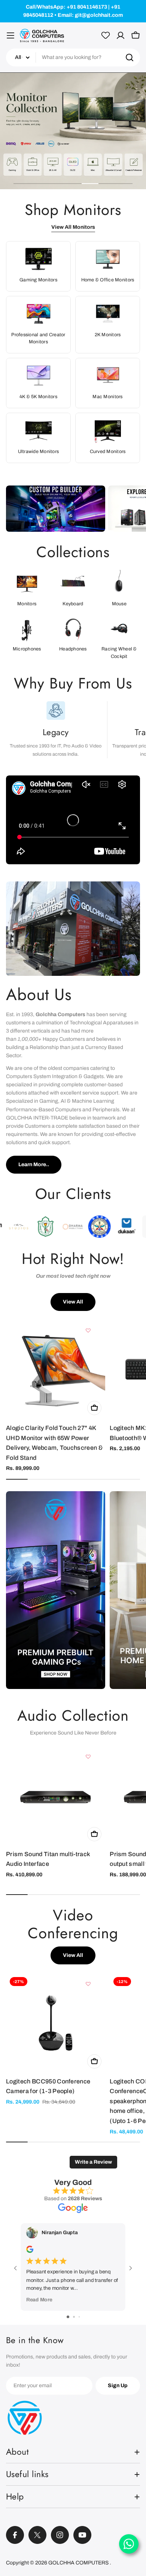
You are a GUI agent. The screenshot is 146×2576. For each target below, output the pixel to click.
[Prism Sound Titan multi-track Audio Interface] (56, 1796)
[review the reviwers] (30, 2252)
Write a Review (93, 2162)
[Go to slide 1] (68, 2317)
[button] (22, 184)
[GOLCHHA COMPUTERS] (56, 509)
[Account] (121, 35)
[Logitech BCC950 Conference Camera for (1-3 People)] (56, 2023)
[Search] (130, 57)
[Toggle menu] (10, 35)
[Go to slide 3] (79, 2317)
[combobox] (73, 57)
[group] (73, 131)
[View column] (56, 1593)
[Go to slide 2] (74, 2317)
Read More (39, 2300)
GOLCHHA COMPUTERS (79, 2563)
